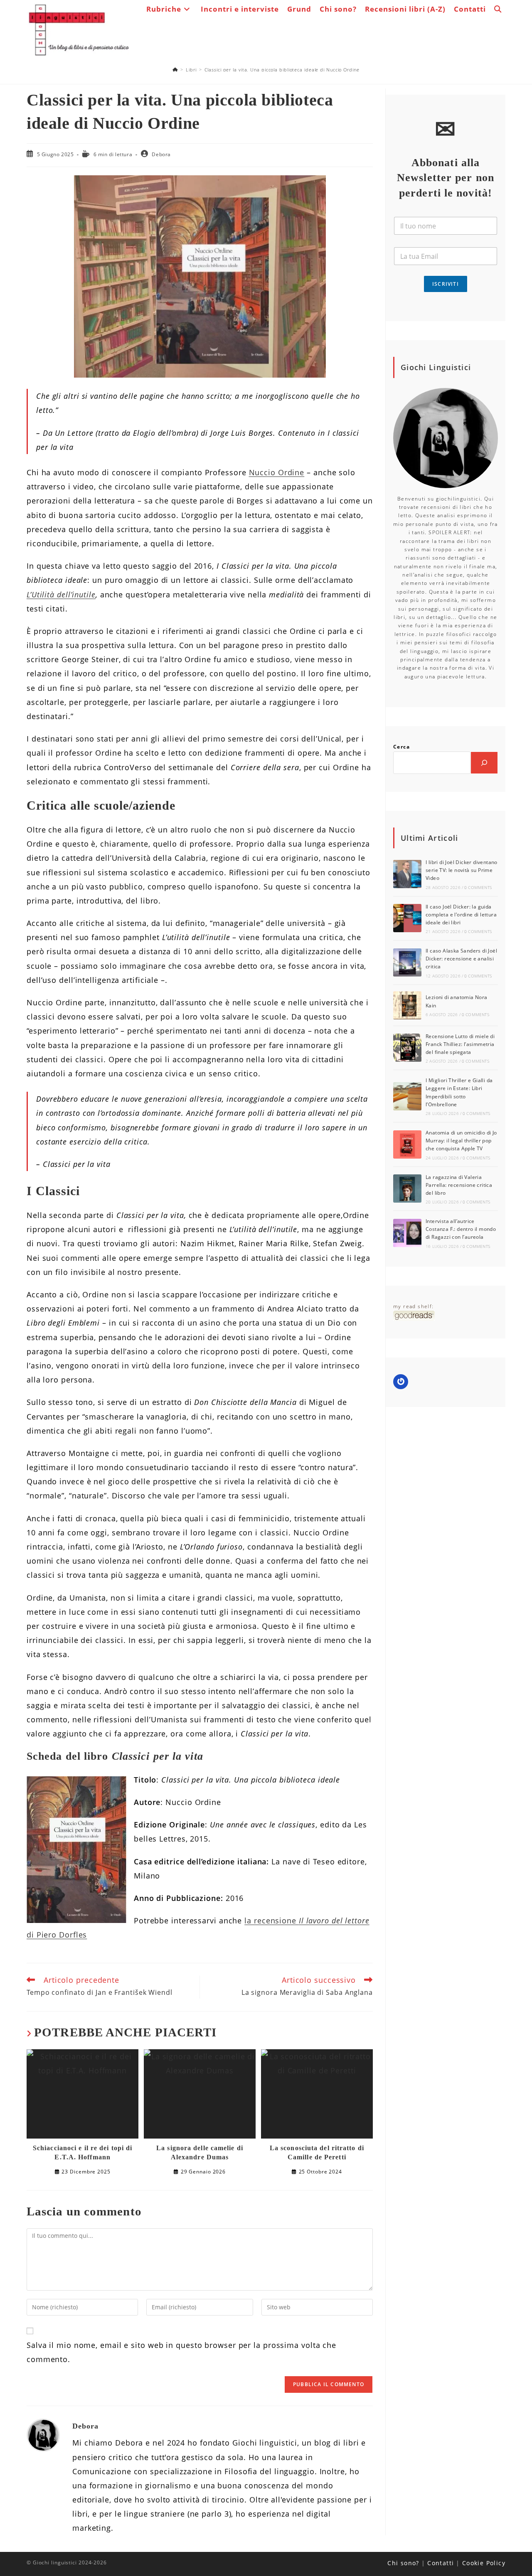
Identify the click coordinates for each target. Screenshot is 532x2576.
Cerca (401, 747)
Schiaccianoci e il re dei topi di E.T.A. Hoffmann (83, 2152)
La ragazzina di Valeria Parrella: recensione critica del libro (459, 1185)
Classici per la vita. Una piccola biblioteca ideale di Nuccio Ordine (282, 70)
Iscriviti (446, 284)
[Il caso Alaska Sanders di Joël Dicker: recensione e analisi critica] (407, 963)
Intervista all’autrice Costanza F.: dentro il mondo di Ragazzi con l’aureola (461, 1229)
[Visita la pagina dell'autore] (43, 2434)
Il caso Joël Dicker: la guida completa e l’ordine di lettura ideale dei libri (461, 915)
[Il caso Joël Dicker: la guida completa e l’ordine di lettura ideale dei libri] (407, 918)
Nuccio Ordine (277, 472)
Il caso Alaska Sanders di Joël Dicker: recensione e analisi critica (461, 959)
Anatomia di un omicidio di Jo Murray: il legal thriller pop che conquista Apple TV (461, 1141)
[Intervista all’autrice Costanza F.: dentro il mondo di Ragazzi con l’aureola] (407, 1233)
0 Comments (478, 887)
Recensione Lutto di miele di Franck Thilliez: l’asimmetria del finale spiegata (460, 1044)
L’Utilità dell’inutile (61, 594)
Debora (161, 154)
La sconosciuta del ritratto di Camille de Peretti (317, 2152)
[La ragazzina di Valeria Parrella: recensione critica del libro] (407, 1189)
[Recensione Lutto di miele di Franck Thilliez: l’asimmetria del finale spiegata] (407, 1048)
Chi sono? (403, 2563)
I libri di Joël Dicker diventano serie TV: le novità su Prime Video (462, 870)
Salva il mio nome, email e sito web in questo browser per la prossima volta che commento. (181, 2352)
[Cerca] (484, 763)
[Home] (175, 70)
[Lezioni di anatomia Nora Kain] (407, 1005)
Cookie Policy (484, 2563)
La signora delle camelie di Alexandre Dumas (200, 2152)
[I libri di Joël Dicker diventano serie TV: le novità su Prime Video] (407, 874)
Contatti (441, 2563)
